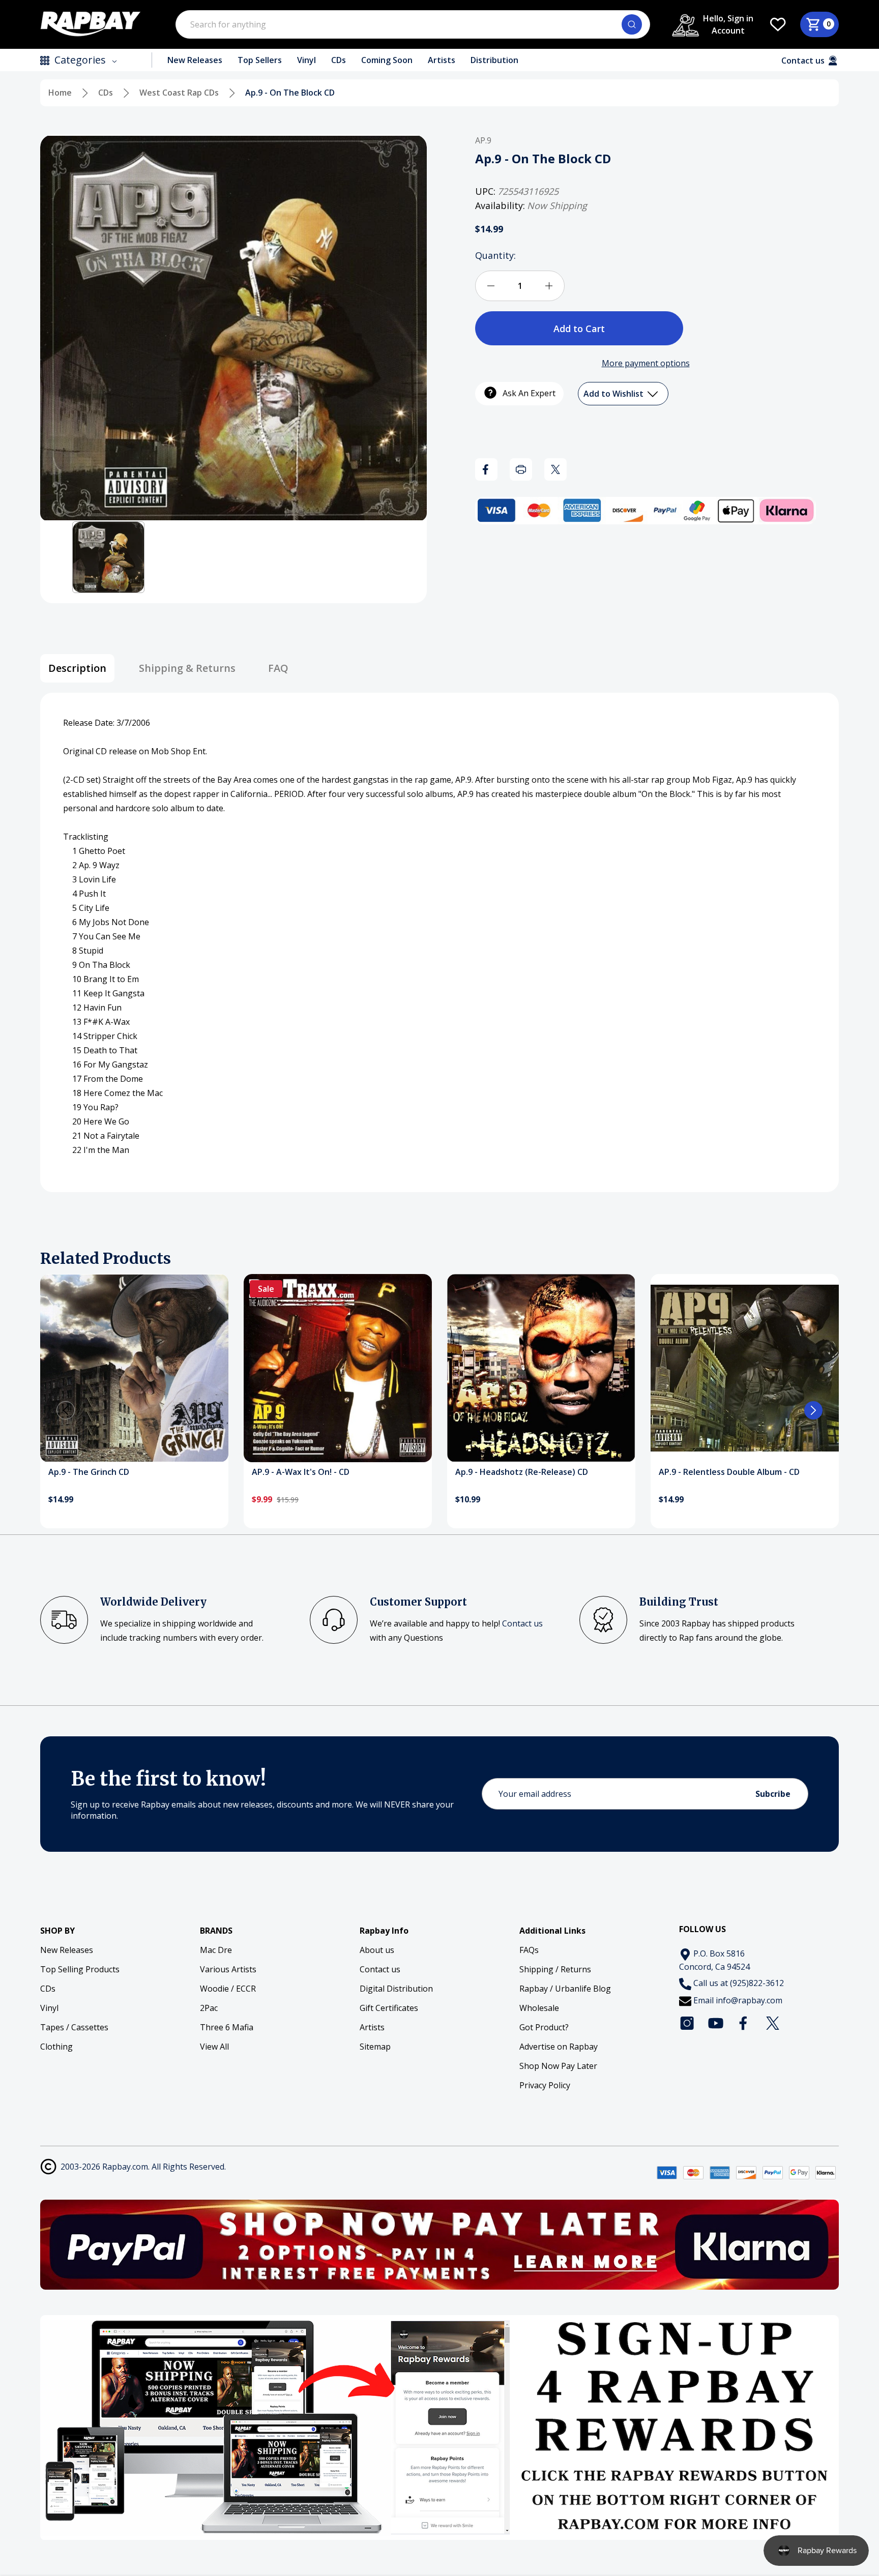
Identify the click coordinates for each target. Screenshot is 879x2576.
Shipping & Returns (187, 668)
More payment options (646, 363)
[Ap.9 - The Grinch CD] (134, 1368)
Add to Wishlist (614, 394)
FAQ (278, 668)
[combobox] (413, 24)
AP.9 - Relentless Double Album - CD (729, 1472)
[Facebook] (486, 469)
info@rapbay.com (749, 2000)
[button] (108, 557)
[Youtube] (716, 2023)
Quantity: (495, 255)
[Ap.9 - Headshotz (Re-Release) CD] (541, 1368)
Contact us (522, 1623)
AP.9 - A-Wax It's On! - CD (301, 1472)
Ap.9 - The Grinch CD (89, 1472)
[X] (555, 469)
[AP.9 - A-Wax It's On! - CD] (338, 1368)
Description (77, 668)
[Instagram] (687, 2023)
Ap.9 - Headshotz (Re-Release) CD (522, 1472)
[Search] (632, 24)
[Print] (521, 469)
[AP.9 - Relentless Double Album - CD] (745, 1368)
